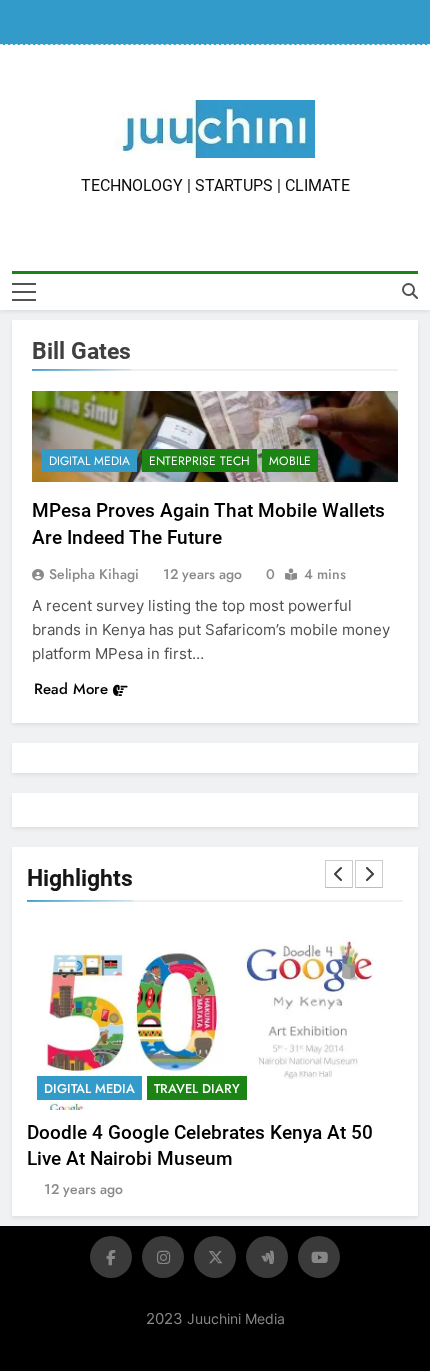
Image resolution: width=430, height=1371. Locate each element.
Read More (71, 689)
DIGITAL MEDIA (89, 461)
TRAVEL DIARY (197, 1088)
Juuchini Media (236, 1318)
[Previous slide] (339, 874)
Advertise (132, 22)
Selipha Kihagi (94, 574)
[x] (215, 1257)
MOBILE (290, 461)
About (73, 22)
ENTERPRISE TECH (199, 461)
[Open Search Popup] (410, 291)
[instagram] (163, 1257)
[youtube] (319, 1257)
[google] (267, 1257)
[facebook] (111, 1257)
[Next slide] (369, 874)
